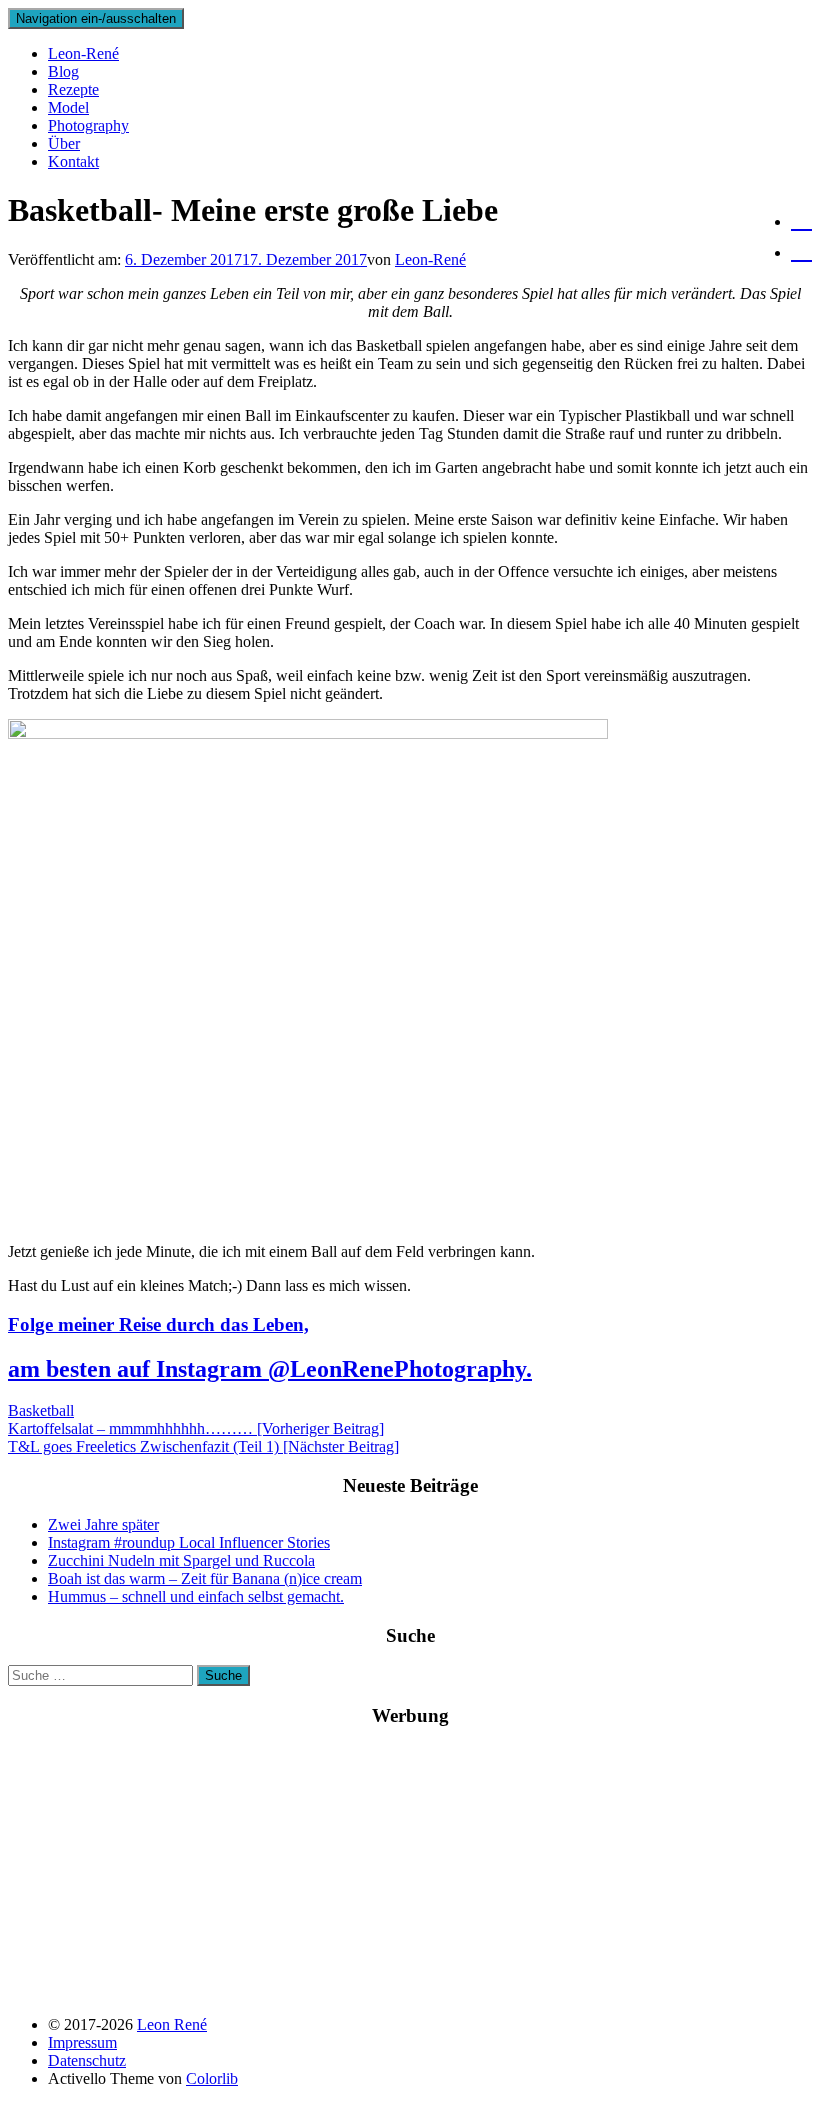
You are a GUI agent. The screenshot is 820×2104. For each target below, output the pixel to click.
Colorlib (212, 2078)
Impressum (82, 2042)
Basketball (41, 1410)
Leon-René (83, 53)
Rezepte (73, 89)
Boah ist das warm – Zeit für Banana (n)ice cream (205, 1578)
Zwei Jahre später (103, 1524)
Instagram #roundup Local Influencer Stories (189, 1542)
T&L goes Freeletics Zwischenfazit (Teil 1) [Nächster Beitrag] (203, 1446)
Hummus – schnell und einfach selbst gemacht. (196, 1596)
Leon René (172, 2024)
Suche (223, 1675)
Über (64, 143)
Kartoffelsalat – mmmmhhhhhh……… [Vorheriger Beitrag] (196, 1428)
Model (68, 107)
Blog (63, 71)
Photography (88, 125)
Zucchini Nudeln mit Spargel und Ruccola (181, 1560)
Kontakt (73, 161)
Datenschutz (87, 2060)
